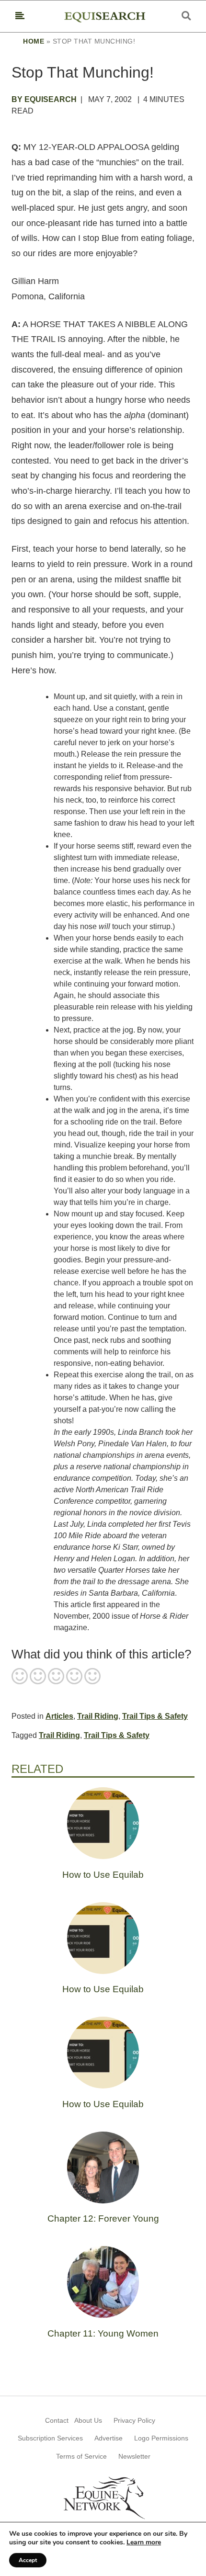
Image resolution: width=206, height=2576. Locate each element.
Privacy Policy (134, 2420)
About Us (88, 2420)
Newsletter (134, 2456)
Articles (59, 1716)
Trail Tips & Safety (155, 1716)
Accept (28, 2560)
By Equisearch (44, 99)
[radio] (20, 1677)
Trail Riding (98, 1716)
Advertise (109, 2438)
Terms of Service (81, 2456)
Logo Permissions (161, 2438)
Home (34, 41)
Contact (57, 2420)
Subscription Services (50, 2438)
